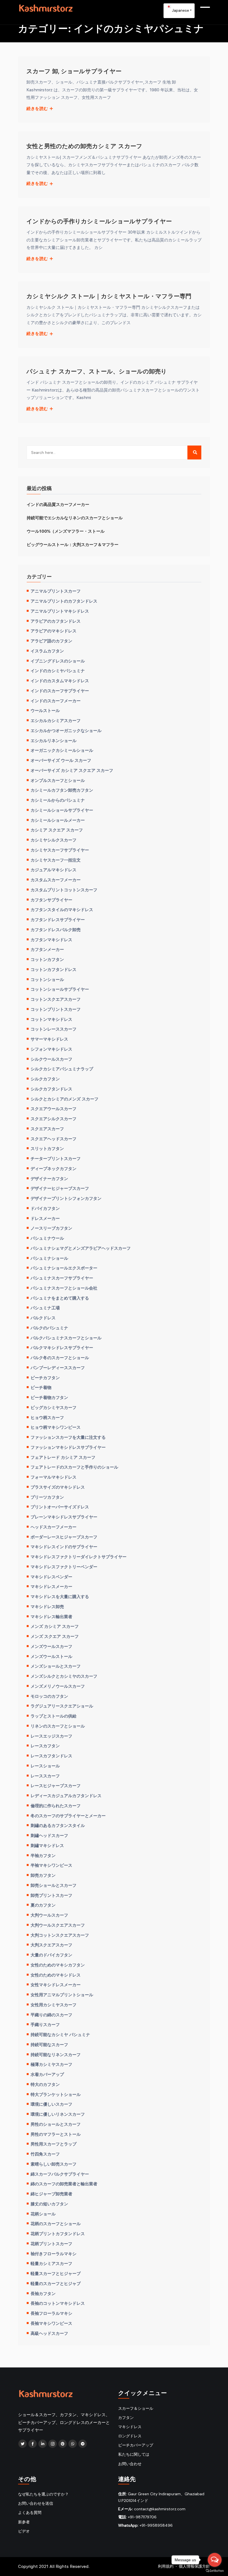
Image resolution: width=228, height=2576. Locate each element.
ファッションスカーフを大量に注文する (68, 1437)
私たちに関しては (134, 2454)
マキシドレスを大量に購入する (60, 1596)
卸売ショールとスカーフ (54, 1885)
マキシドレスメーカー (51, 1586)
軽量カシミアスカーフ (51, 2263)
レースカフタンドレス (51, 1756)
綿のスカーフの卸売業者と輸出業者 (64, 2184)
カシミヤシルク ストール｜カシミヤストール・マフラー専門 (109, 296)
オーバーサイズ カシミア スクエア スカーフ (72, 770)
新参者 (24, 2522)
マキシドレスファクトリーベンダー (64, 1567)
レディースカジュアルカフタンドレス (66, 1795)
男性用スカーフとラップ (54, 2144)
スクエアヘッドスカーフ (54, 1139)
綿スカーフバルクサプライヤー (60, 2174)
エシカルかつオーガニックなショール (66, 730)
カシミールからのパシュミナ (58, 800)
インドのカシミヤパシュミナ (58, 671)
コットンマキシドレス (51, 1019)
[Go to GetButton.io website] (215, 2570)
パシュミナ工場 (45, 1308)
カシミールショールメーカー (58, 820)
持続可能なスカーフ (49, 2044)
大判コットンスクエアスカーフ (60, 1935)
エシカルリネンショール (54, 740)
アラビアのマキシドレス (54, 631)
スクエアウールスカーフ (54, 1109)
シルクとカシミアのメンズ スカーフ (65, 1099)
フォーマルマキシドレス (54, 1477)
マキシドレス (130, 2427)
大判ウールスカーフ (49, 1915)
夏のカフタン (43, 1905)
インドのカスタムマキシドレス (60, 681)
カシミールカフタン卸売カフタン (62, 790)
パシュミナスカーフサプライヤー (62, 1278)
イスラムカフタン (47, 651)
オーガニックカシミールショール (62, 750)
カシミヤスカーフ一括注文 (56, 860)
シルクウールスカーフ (51, 1059)
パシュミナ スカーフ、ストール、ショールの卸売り (97, 371)
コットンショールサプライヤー (60, 989)
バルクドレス (43, 1318)
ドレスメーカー (45, 1218)
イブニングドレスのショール (58, 661)
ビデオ (24, 2531)
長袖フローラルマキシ (51, 2313)
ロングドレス (130, 2436)
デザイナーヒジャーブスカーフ (60, 1188)
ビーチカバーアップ (136, 2445)
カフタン (126, 2418)
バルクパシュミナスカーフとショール (66, 1338)
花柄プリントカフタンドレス (58, 2233)
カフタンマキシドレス (51, 940)
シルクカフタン (45, 1079)
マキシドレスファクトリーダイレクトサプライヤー (79, 1557)
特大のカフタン (45, 2084)
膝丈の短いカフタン (49, 2204)
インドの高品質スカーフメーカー (58, 504)
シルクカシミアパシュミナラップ (62, 1069)
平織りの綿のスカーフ (51, 2015)
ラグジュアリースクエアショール (62, 1706)
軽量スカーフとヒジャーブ (56, 2273)
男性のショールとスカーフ (56, 2124)
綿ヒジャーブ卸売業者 (51, 2194)
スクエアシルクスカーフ (54, 1119)
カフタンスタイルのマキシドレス (62, 909)
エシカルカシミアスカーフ (56, 720)
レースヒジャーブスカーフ (56, 1785)
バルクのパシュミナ (49, 1328)
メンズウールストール (51, 1656)
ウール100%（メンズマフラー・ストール (66, 531)
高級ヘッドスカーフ (49, 2333)
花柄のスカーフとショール (56, 2223)
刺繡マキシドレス (47, 1845)
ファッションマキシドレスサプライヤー (68, 1447)
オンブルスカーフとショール (58, 780)
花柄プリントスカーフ (51, 2244)
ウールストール (45, 710)
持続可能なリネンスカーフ (56, 2054)
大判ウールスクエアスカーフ (58, 1925)
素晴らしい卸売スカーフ (54, 2164)
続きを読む (38, 109)
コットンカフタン (47, 959)
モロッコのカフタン (49, 1696)
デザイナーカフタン (49, 1178)
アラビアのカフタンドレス (56, 621)
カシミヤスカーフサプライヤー (60, 850)
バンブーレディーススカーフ (58, 1367)
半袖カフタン (43, 1855)
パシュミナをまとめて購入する (60, 1298)
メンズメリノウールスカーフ (58, 1686)
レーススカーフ (45, 1776)
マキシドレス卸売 (47, 1606)
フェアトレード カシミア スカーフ (63, 1457)
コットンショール (47, 979)
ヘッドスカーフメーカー (54, 1527)
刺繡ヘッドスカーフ (49, 1835)
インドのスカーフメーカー (56, 701)
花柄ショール (43, 2214)
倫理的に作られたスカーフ (56, 1806)
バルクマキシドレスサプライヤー (62, 1347)
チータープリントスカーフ (56, 1158)
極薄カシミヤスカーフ (51, 2064)
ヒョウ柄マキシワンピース (56, 1427)
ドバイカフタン (45, 1208)
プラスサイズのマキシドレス (58, 1487)
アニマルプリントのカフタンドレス (64, 601)
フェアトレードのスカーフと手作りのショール (74, 1467)
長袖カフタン (43, 2293)
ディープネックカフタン (54, 1168)
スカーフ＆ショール (136, 2408)
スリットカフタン (47, 1148)
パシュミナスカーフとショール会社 (64, 1288)
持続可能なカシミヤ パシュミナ (60, 2034)
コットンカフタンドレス (54, 969)
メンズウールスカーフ (51, 1646)
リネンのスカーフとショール (58, 1726)
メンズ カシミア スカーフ (55, 1626)
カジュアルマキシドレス (54, 870)
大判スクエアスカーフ (51, 1945)
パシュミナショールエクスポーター (64, 1268)
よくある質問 (30, 2513)
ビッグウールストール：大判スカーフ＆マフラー (73, 544)
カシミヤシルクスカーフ (54, 840)
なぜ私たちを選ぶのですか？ (43, 2494)
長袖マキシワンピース (51, 2323)
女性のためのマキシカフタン (58, 1965)
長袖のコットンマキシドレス (58, 2303)
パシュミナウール (47, 1238)
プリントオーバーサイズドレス (60, 1507)
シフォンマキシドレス (51, 1049)
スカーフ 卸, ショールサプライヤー (74, 71)
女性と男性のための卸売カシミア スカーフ (84, 146)
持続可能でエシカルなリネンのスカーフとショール (75, 518)
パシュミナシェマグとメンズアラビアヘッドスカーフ (81, 1248)
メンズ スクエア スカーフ (55, 1636)
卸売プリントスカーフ (51, 1895)
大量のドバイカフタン (51, 1955)
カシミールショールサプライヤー (62, 810)
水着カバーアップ (47, 2074)
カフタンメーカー (47, 949)
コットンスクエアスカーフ (56, 999)
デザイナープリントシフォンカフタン (66, 1198)
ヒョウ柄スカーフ (47, 1417)
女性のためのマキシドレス (56, 1975)
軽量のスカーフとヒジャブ (56, 2283)
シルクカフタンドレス (51, 1089)
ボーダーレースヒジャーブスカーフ (64, 1537)
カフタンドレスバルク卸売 (56, 929)
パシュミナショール (49, 1258)
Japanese (180, 10)
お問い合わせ (130, 2464)
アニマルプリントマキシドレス (60, 611)
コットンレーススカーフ (54, 1029)
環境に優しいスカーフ (51, 2104)
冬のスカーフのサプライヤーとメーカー (68, 1816)
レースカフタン (45, 1746)
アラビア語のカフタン (51, 641)
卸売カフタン (43, 1875)
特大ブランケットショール (56, 2094)
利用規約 (166, 2566)
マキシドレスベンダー (51, 1577)
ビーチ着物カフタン (49, 1397)
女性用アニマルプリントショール (62, 1995)
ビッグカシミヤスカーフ (54, 1407)
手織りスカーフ (45, 2024)
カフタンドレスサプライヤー (58, 919)
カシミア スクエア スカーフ (57, 830)
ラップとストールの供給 (54, 1716)
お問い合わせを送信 (36, 2503)
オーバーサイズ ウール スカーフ (61, 760)
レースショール (45, 1766)
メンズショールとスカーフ (56, 1666)
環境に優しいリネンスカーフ (58, 2114)
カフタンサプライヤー (51, 900)
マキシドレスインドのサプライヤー (64, 1547)
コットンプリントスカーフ (56, 1009)
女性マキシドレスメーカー (56, 1985)
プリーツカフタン (47, 1497)
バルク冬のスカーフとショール (60, 1357)
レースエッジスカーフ (51, 1736)
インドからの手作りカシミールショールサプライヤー (99, 221)
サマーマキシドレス (49, 1039)
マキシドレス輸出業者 (51, 1616)
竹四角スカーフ (45, 2154)
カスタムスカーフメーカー (56, 880)
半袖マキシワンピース (51, 1865)
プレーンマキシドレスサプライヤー (64, 1517)
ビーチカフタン (45, 1378)
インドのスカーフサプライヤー (60, 691)
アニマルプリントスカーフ (56, 591)
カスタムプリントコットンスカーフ (64, 890)
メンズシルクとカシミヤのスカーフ (64, 1676)
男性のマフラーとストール (56, 2134)
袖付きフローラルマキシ (54, 2254)
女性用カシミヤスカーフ (54, 2005)
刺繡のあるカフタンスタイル (58, 1825)
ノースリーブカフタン (51, 1228)
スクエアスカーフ (47, 1129)
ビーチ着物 (41, 1387)
